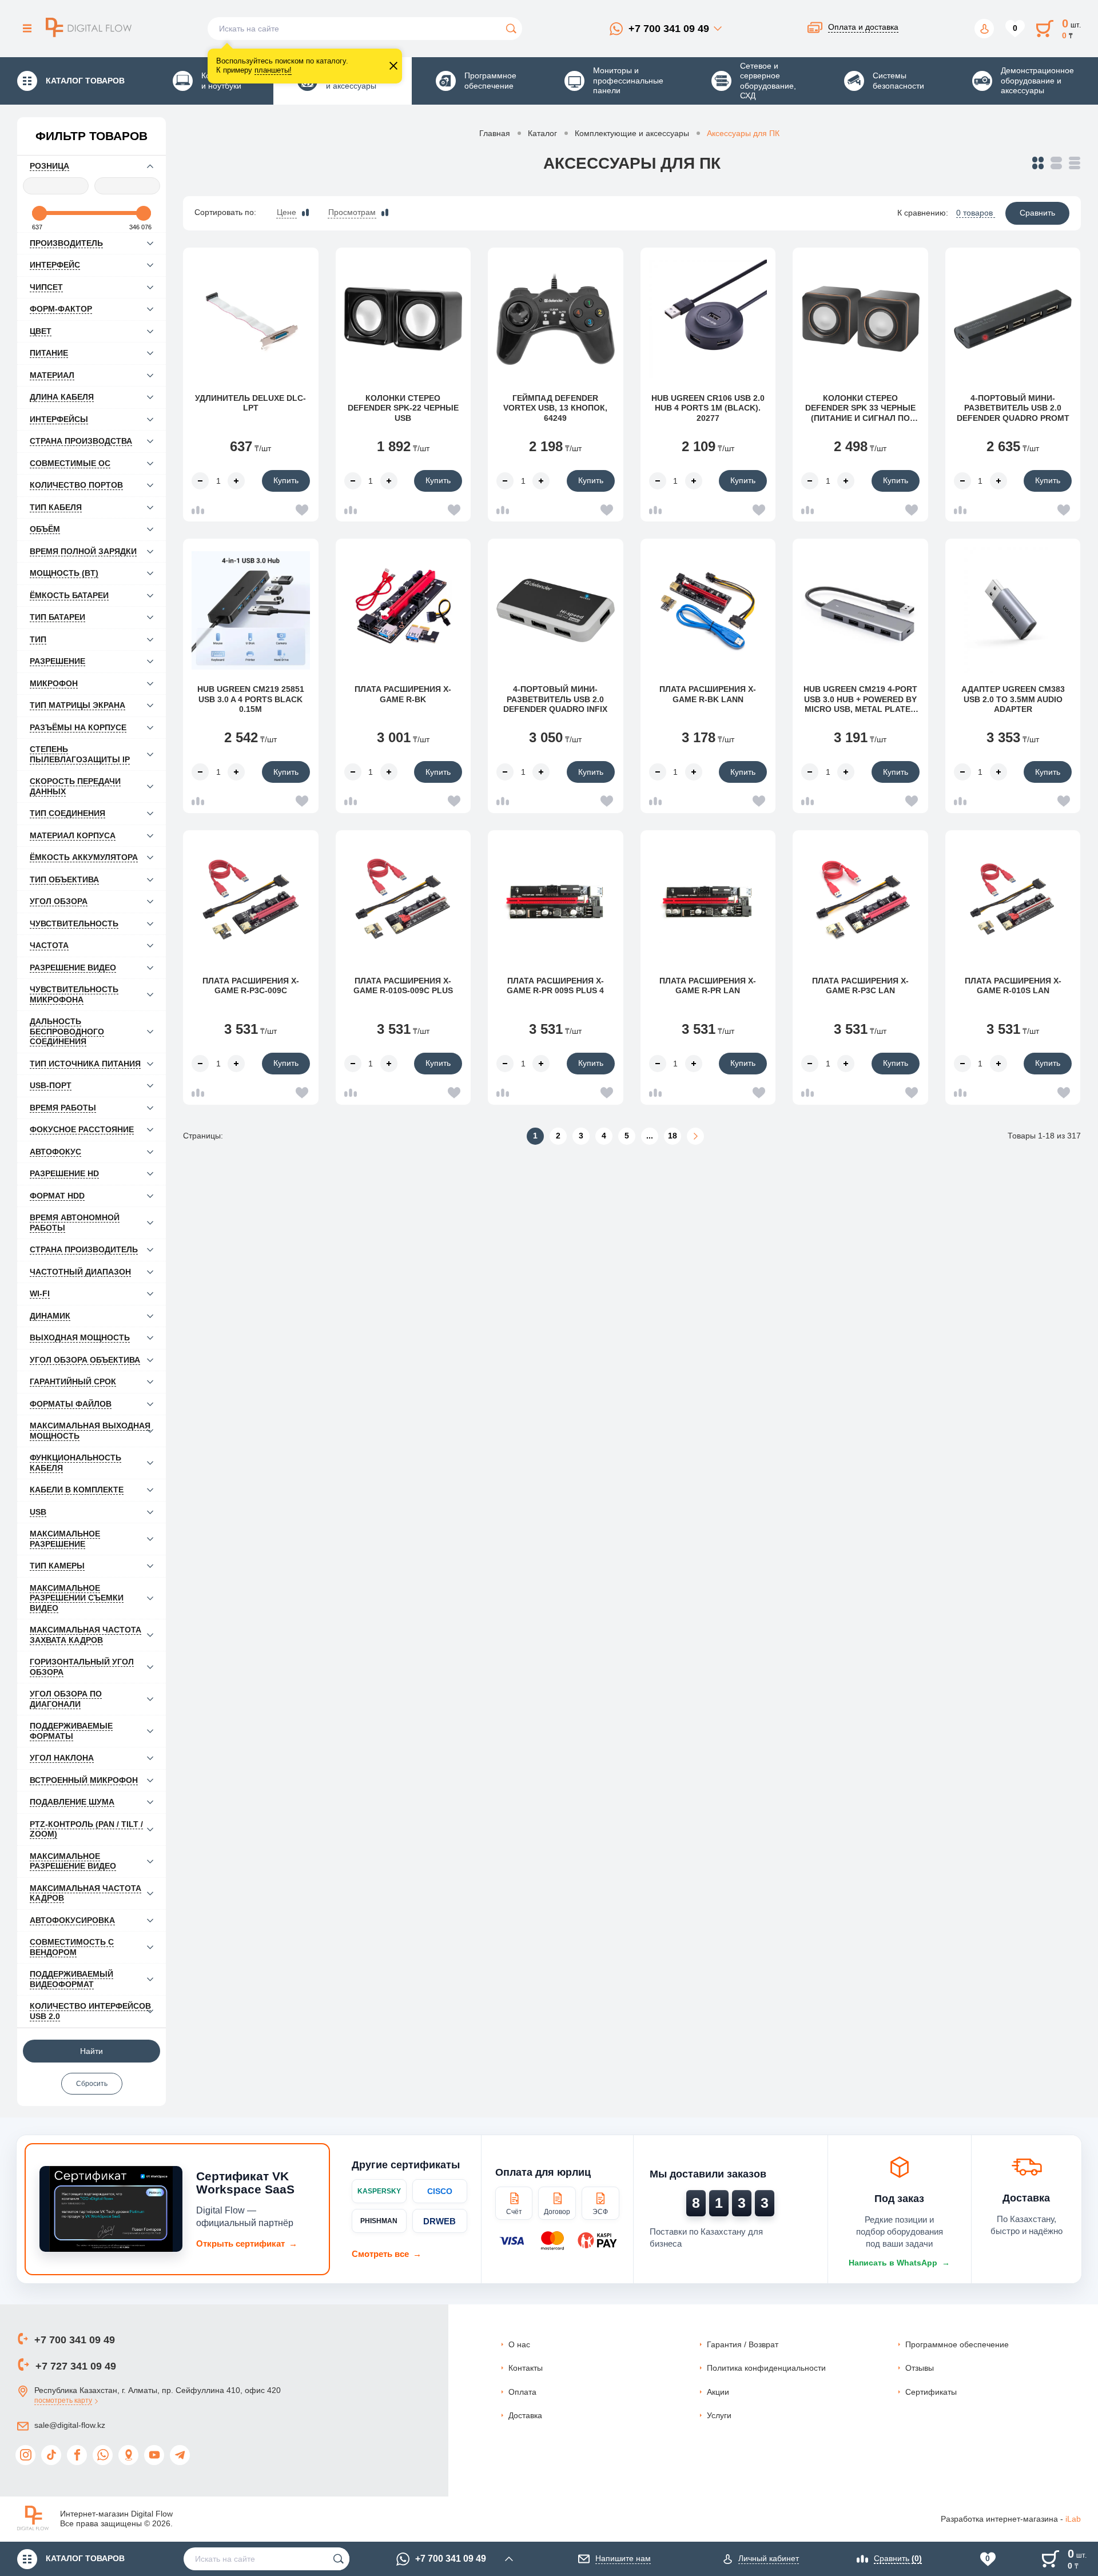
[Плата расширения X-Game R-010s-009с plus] (403, 902)
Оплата (522, 2392)
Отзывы (920, 2368)
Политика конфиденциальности (766, 2368)
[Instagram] (25, 2455)
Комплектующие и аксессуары (632, 133)
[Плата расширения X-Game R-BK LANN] (708, 610)
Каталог (542, 133)
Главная (495, 133)
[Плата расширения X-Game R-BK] (403, 610)
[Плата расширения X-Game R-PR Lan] (708, 902)
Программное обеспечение (957, 2344)
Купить (286, 480)
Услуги (719, 2415)
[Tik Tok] (51, 2455)
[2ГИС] (128, 2455)
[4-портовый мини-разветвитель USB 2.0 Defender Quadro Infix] (556, 610)
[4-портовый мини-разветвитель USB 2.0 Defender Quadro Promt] (1013, 319)
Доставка (525, 2415)
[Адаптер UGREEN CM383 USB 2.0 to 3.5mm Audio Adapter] (1013, 610)
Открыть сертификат (247, 2243)
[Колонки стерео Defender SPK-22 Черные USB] (403, 319)
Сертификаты (931, 2392)
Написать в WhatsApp (899, 2263)
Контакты (526, 2368)
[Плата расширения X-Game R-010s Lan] (1013, 902)
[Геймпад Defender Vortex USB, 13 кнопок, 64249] (556, 319)
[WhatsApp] (103, 2455)
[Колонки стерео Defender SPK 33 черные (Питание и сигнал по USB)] (860, 319)
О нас (519, 2344)
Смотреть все (387, 2254)
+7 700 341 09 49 (669, 29)
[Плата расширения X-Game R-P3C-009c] (251, 902)
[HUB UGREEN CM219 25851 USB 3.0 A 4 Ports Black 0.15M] (251, 610)
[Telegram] (180, 2455)
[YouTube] (154, 2455)
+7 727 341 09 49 (76, 2366)
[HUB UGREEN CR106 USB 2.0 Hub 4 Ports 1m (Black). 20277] (708, 319)
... (650, 1136)
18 (673, 1136)
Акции (718, 2392)
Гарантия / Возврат (743, 2344)
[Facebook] (77, 2455)
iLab (1073, 2519)
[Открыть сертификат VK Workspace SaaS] (111, 2209)
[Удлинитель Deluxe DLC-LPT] (251, 319)
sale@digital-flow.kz (70, 2425)
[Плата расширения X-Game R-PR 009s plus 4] (556, 902)
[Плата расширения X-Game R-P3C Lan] (860, 902)
